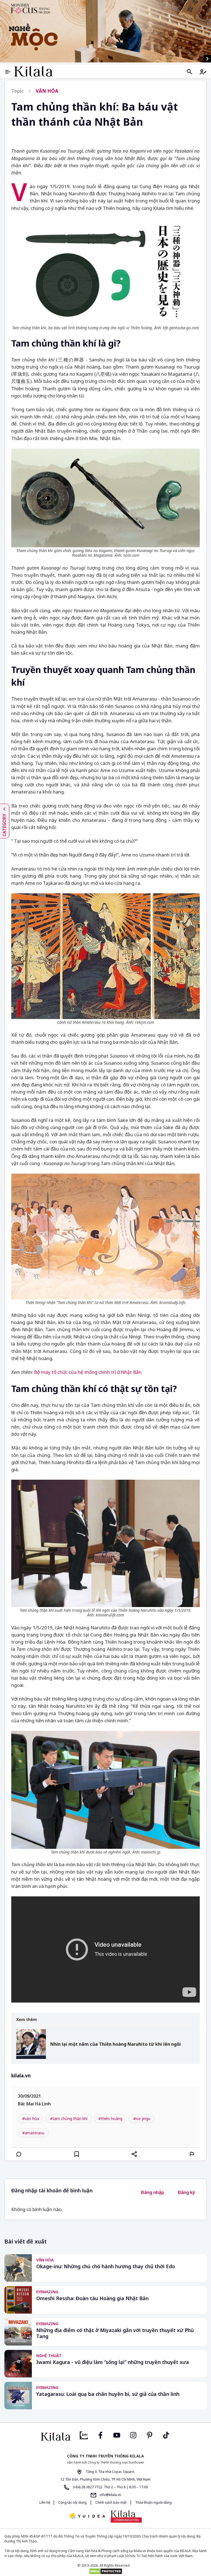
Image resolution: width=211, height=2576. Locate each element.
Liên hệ (45, 2502)
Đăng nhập (152, 2192)
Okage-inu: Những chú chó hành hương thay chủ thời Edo (106, 2266)
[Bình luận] (19, 2154)
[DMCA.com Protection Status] (105, 2571)
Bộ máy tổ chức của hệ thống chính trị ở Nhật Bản (88, 1372)
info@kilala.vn (110, 2495)
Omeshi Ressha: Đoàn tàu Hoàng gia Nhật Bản (92, 2298)
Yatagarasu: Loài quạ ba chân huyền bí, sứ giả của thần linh (108, 2394)
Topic (17, 91)
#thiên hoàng (110, 2118)
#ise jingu (142, 2118)
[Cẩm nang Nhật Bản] (56, 2437)
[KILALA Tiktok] (166, 2435)
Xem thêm (27, 2020)
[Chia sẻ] (134, 2154)
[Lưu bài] (77, 2154)
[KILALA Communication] (126, 2516)
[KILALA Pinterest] (150, 2435)
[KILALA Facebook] (84, 2435)
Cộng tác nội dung (72, 2502)
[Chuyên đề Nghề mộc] (105, 31)
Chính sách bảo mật (111, 2502)
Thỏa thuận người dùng (153, 2502)
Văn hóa (47, 91)
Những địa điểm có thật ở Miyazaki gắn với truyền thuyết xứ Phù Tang (115, 2333)
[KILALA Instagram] (133, 2435)
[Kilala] (34, 71)
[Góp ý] (192, 2154)
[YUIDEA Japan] (87, 2516)
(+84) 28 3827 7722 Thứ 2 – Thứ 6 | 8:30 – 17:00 (110, 2487)
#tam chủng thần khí (69, 2118)
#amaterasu (33, 2133)
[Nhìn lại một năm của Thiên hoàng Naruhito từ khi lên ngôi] (31, 2044)
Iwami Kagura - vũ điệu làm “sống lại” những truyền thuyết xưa (113, 2362)
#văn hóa (31, 2118)
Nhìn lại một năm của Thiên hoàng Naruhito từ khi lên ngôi (116, 2044)
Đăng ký (186, 2192)
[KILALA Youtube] (117, 2435)
